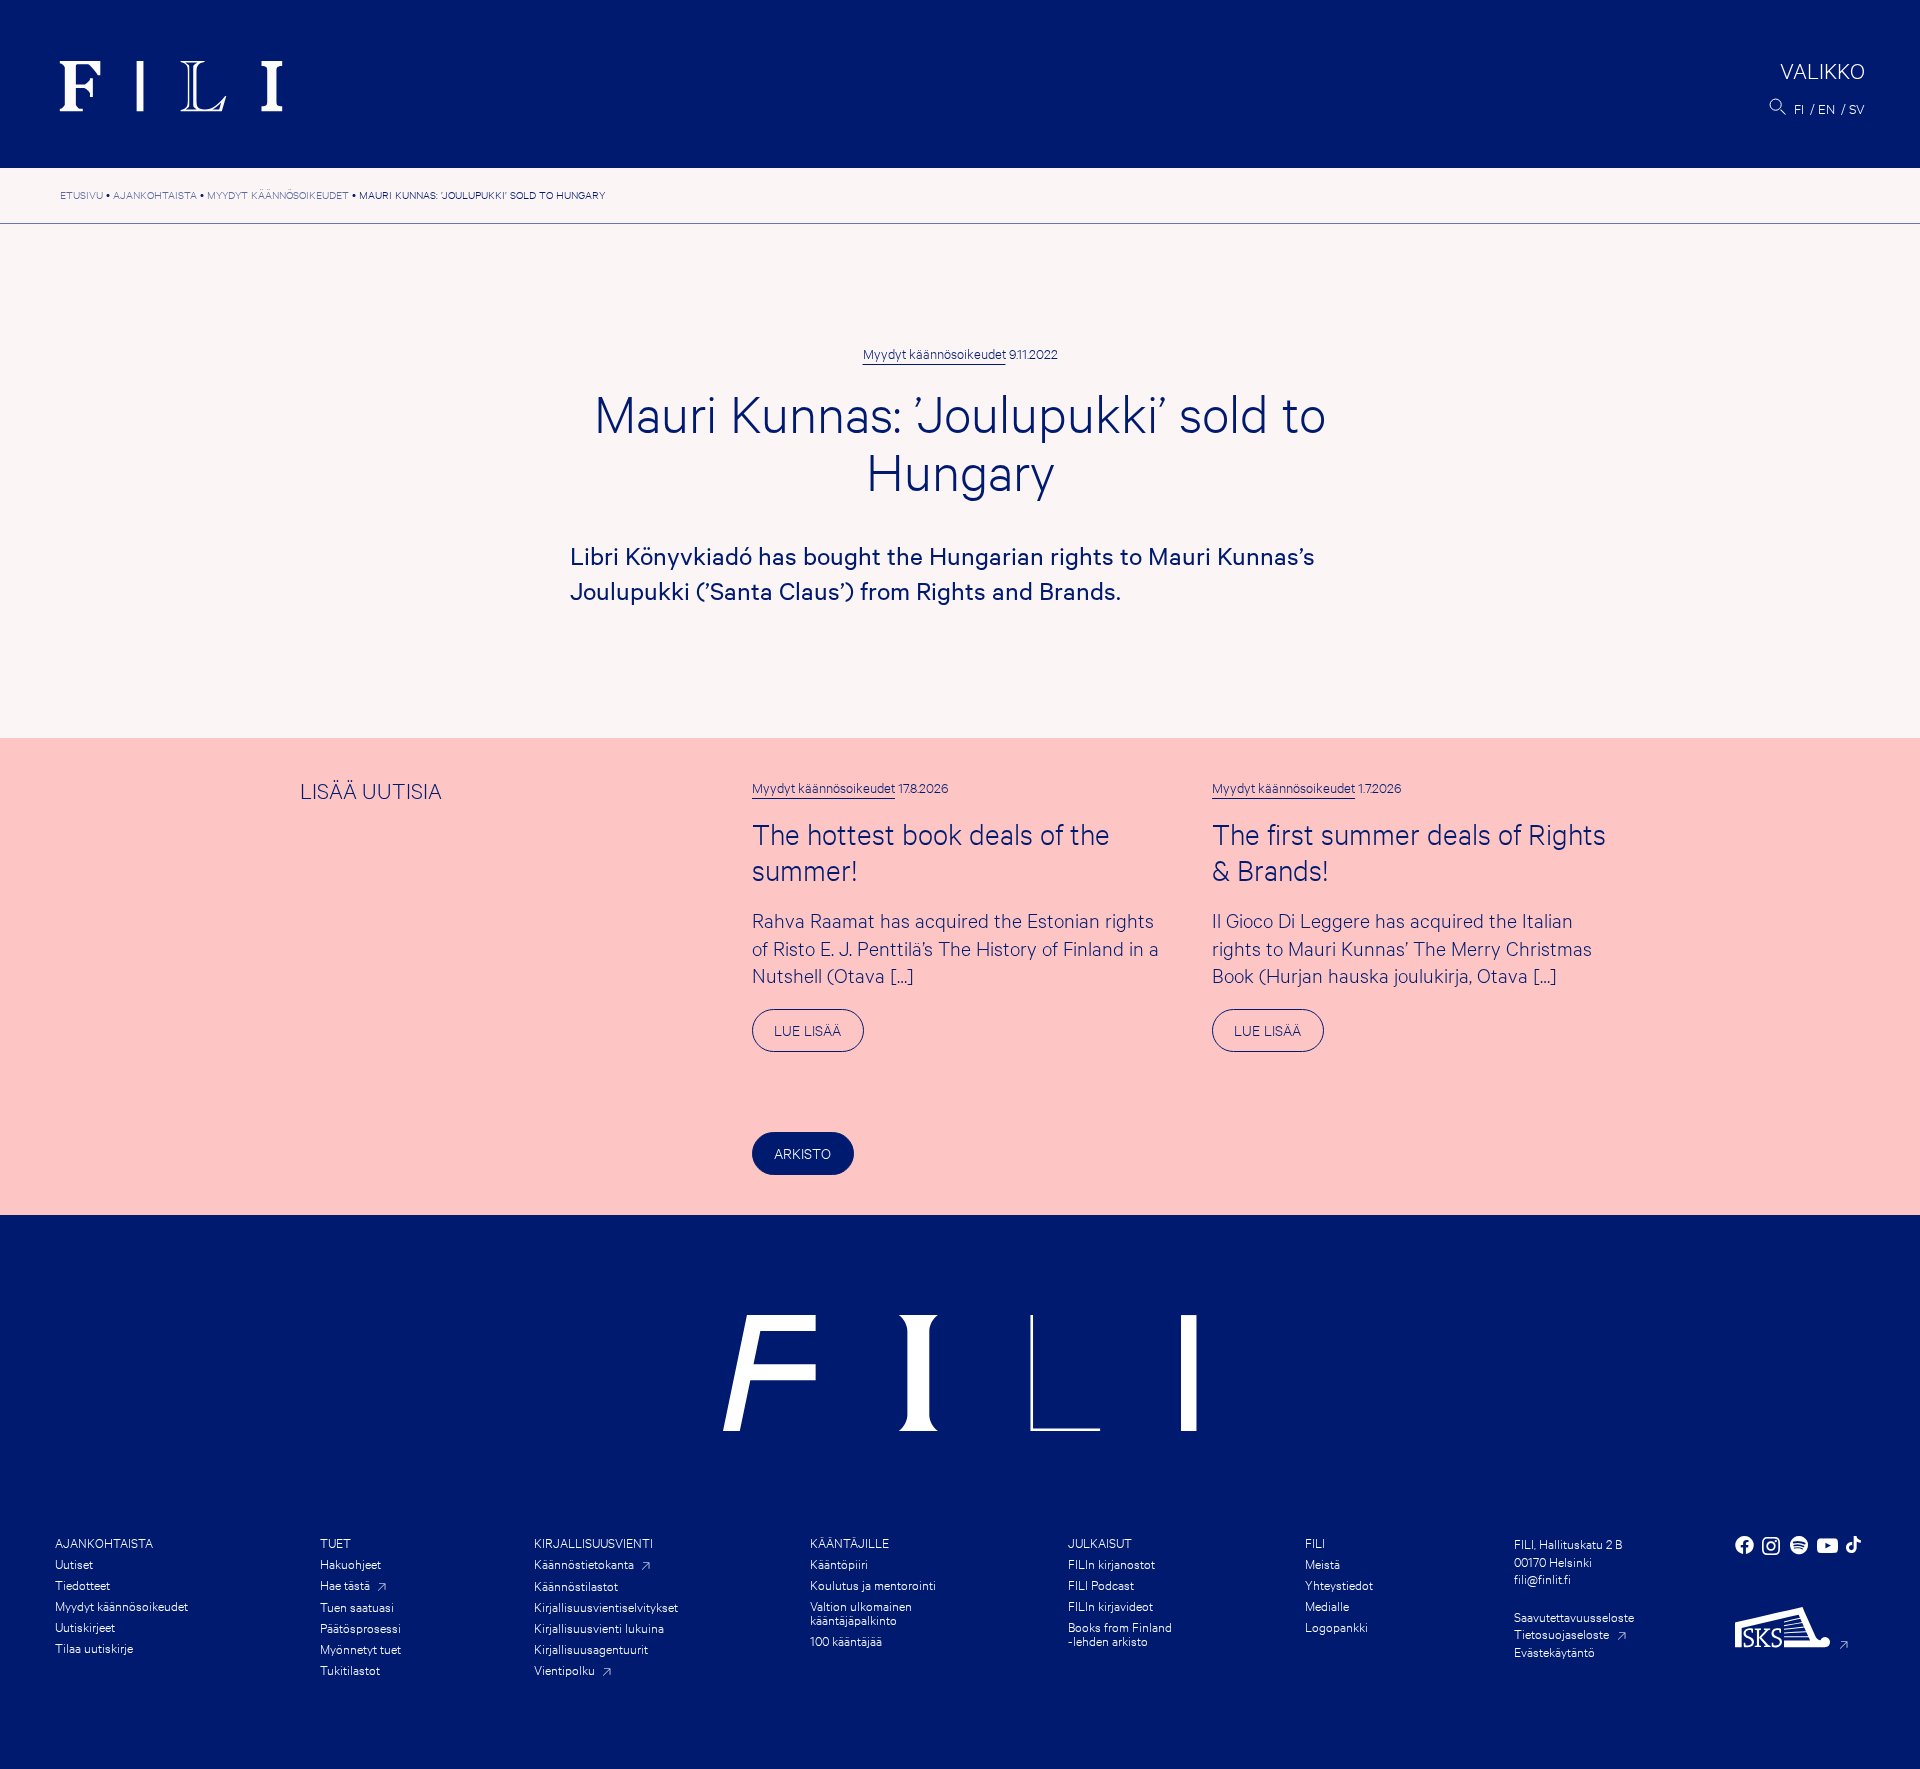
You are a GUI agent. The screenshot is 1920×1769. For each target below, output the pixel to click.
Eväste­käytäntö (1554, 1651)
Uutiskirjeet (85, 1626)
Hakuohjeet (350, 1563)
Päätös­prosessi (360, 1627)
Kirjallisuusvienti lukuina (599, 1627)
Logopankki (1336, 1626)
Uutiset (74, 1563)
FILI (1315, 1542)
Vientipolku (564, 1669)
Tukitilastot (350, 1669)
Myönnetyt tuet (360, 1648)
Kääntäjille (849, 1542)
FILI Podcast (1101, 1584)
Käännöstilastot (576, 1585)
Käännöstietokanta (584, 1563)
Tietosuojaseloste (1561, 1633)
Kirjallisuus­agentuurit (591, 1648)
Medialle (1327, 1605)
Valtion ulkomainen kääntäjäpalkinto (861, 1612)
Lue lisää (818, 1035)
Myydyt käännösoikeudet (934, 353)
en (1826, 108)
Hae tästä (345, 1584)
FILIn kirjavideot (1110, 1605)
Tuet (335, 1542)
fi (1799, 108)
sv (1857, 108)
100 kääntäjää (846, 1640)
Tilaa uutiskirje (94, 1647)
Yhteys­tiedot (1339, 1584)
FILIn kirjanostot (1111, 1563)
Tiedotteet (82, 1584)
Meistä (1322, 1563)
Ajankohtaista (104, 1542)
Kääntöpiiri (839, 1563)
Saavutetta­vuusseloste (1574, 1616)
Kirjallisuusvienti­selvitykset (606, 1606)
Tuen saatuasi (357, 1606)
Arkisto (802, 1152)
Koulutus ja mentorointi (873, 1584)
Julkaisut (1100, 1542)
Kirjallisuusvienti (593, 1542)
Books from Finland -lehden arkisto (1120, 1633)
